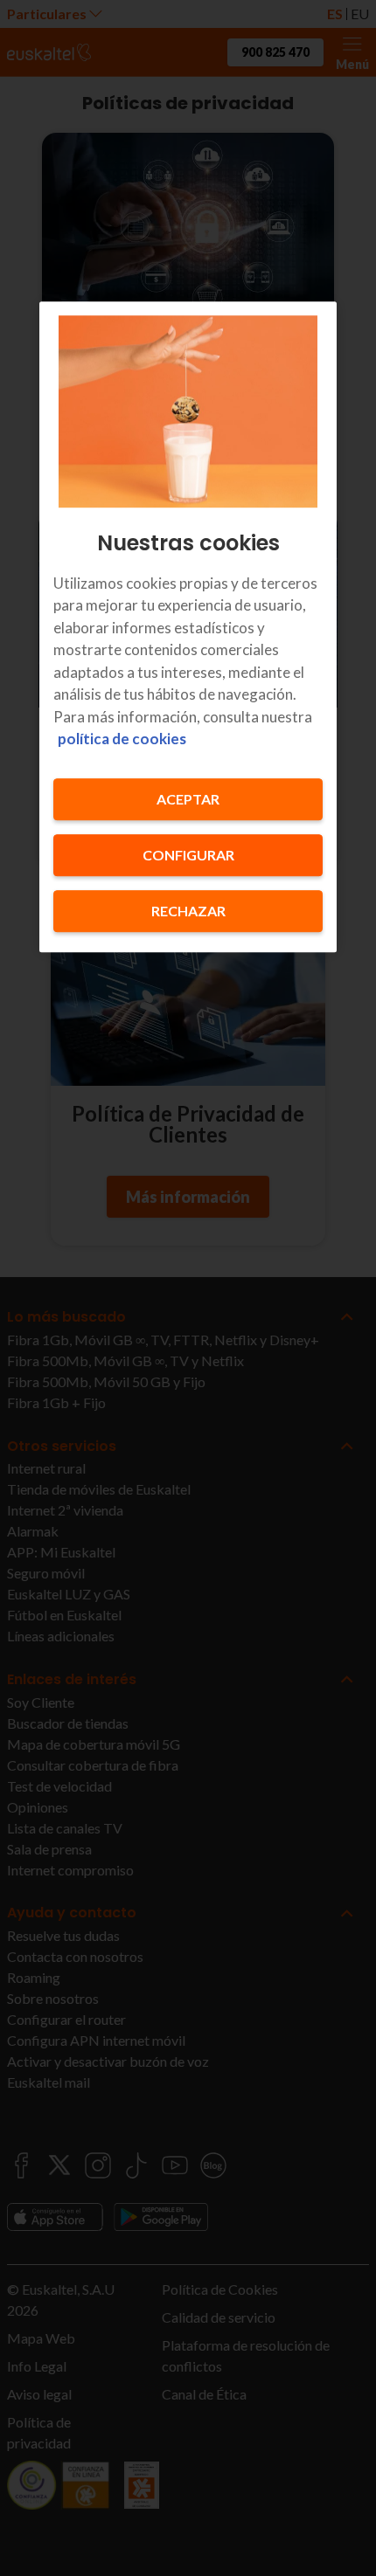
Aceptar (188, 799)
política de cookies (122, 739)
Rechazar (188, 911)
